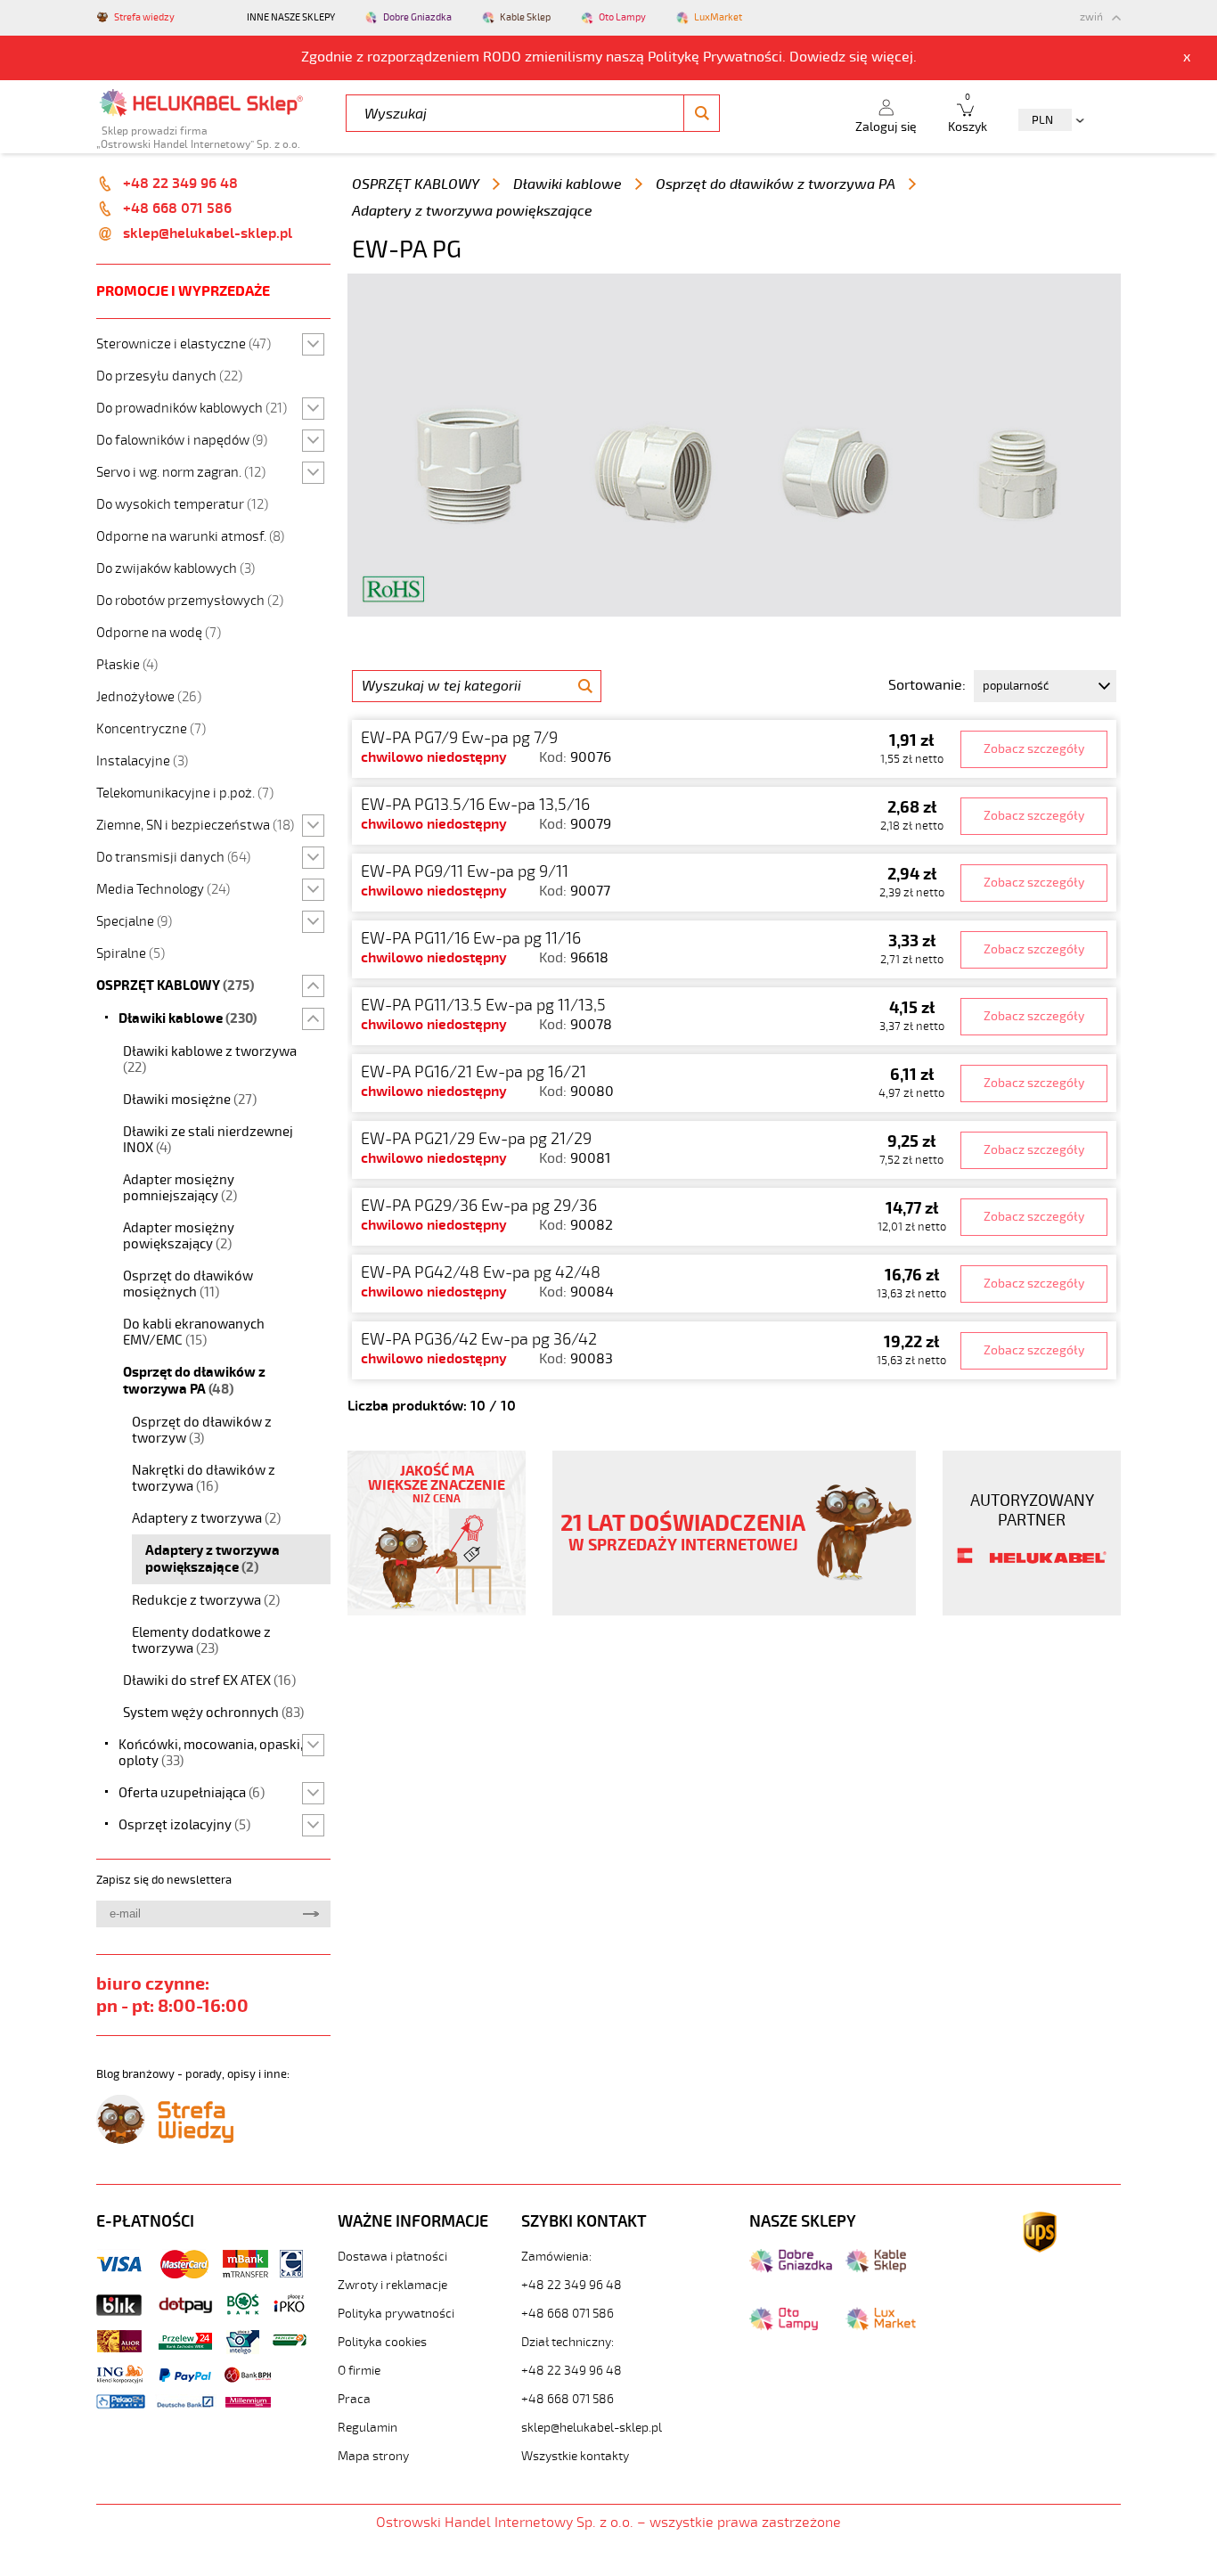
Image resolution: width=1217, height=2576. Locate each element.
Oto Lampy (622, 17)
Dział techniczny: (568, 2342)
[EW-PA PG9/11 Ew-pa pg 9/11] (734, 883)
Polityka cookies (382, 2342)
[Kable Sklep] (876, 2269)
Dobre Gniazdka (417, 17)
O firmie (359, 2371)
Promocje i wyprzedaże (183, 291)
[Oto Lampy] (784, 2327)
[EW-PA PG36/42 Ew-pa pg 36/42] (734, 1350)
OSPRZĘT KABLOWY (416, 184)
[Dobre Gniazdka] (791, 2269)
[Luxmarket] (881, 2327)
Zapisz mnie (310, 1914)
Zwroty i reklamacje (392, 2285)
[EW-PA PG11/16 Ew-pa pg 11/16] (734, 949)
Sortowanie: (927, 685)
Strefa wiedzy (144, 17)
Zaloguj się (886, 127)
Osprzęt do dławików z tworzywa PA (776, 184)
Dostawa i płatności (392, 2257)
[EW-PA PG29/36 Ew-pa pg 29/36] (734, 1217)
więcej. (894, 57)
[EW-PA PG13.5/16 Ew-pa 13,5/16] (734, 816)
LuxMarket (718, 17)
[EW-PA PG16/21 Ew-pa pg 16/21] (734, 1083)
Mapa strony (373, 2456)
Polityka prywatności (396, 2314)
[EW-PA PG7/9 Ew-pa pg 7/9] (734, 749)
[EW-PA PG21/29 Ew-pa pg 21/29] (734, 1150)
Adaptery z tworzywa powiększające (472, 211)
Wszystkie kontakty (575, 2456)
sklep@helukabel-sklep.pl (208, 233)
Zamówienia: (556, 2257)
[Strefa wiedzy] (165, 2139)
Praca (354, 2399)
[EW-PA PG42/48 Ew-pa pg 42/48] (734, 1284)
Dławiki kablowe (568, 184)
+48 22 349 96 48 (180, 184)
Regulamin (368, 2428)
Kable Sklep (525, 17)
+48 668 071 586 (177, 209)
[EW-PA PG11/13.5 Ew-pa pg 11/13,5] (734, 1016)
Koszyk (968, 114)
